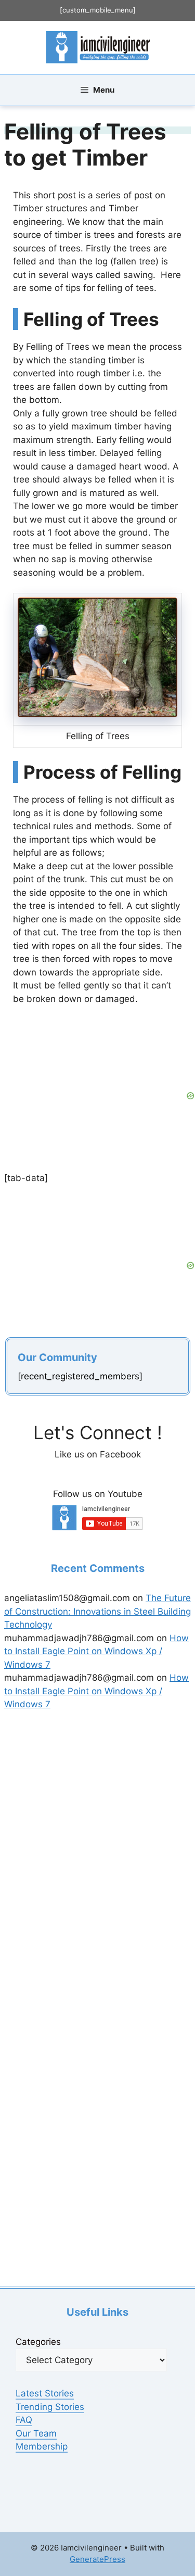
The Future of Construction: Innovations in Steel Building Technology (97, 1611)
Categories (38, 2342)
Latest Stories (45, 2393)
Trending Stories (50, 2407)
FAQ (24, 2420)
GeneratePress (97, 2559)
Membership (42, 2446)
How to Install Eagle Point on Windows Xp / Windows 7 (96, 1651)
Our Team (36, 2433)
